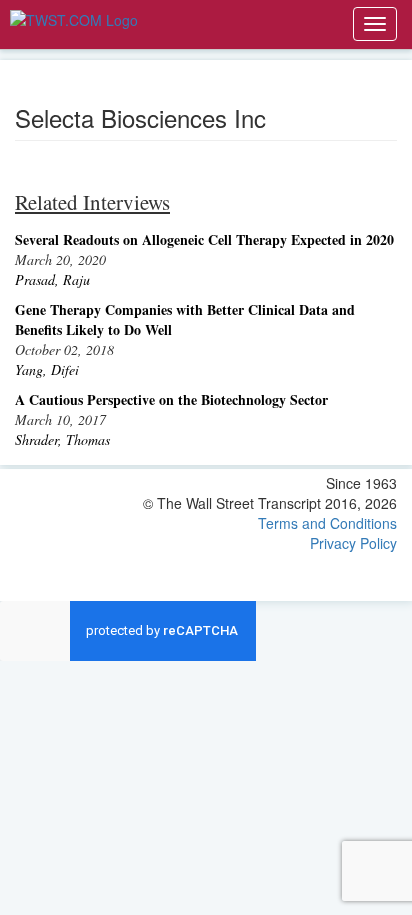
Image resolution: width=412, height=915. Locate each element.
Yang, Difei (47, 369)
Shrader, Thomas (62, 439)
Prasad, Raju (52, 279)
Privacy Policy (353, 543)
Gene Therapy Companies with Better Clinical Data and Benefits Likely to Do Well (185, 319)
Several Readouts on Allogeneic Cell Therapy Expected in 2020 (204, 239)
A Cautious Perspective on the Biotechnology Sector (171, 399)
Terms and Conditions (327, 523)
